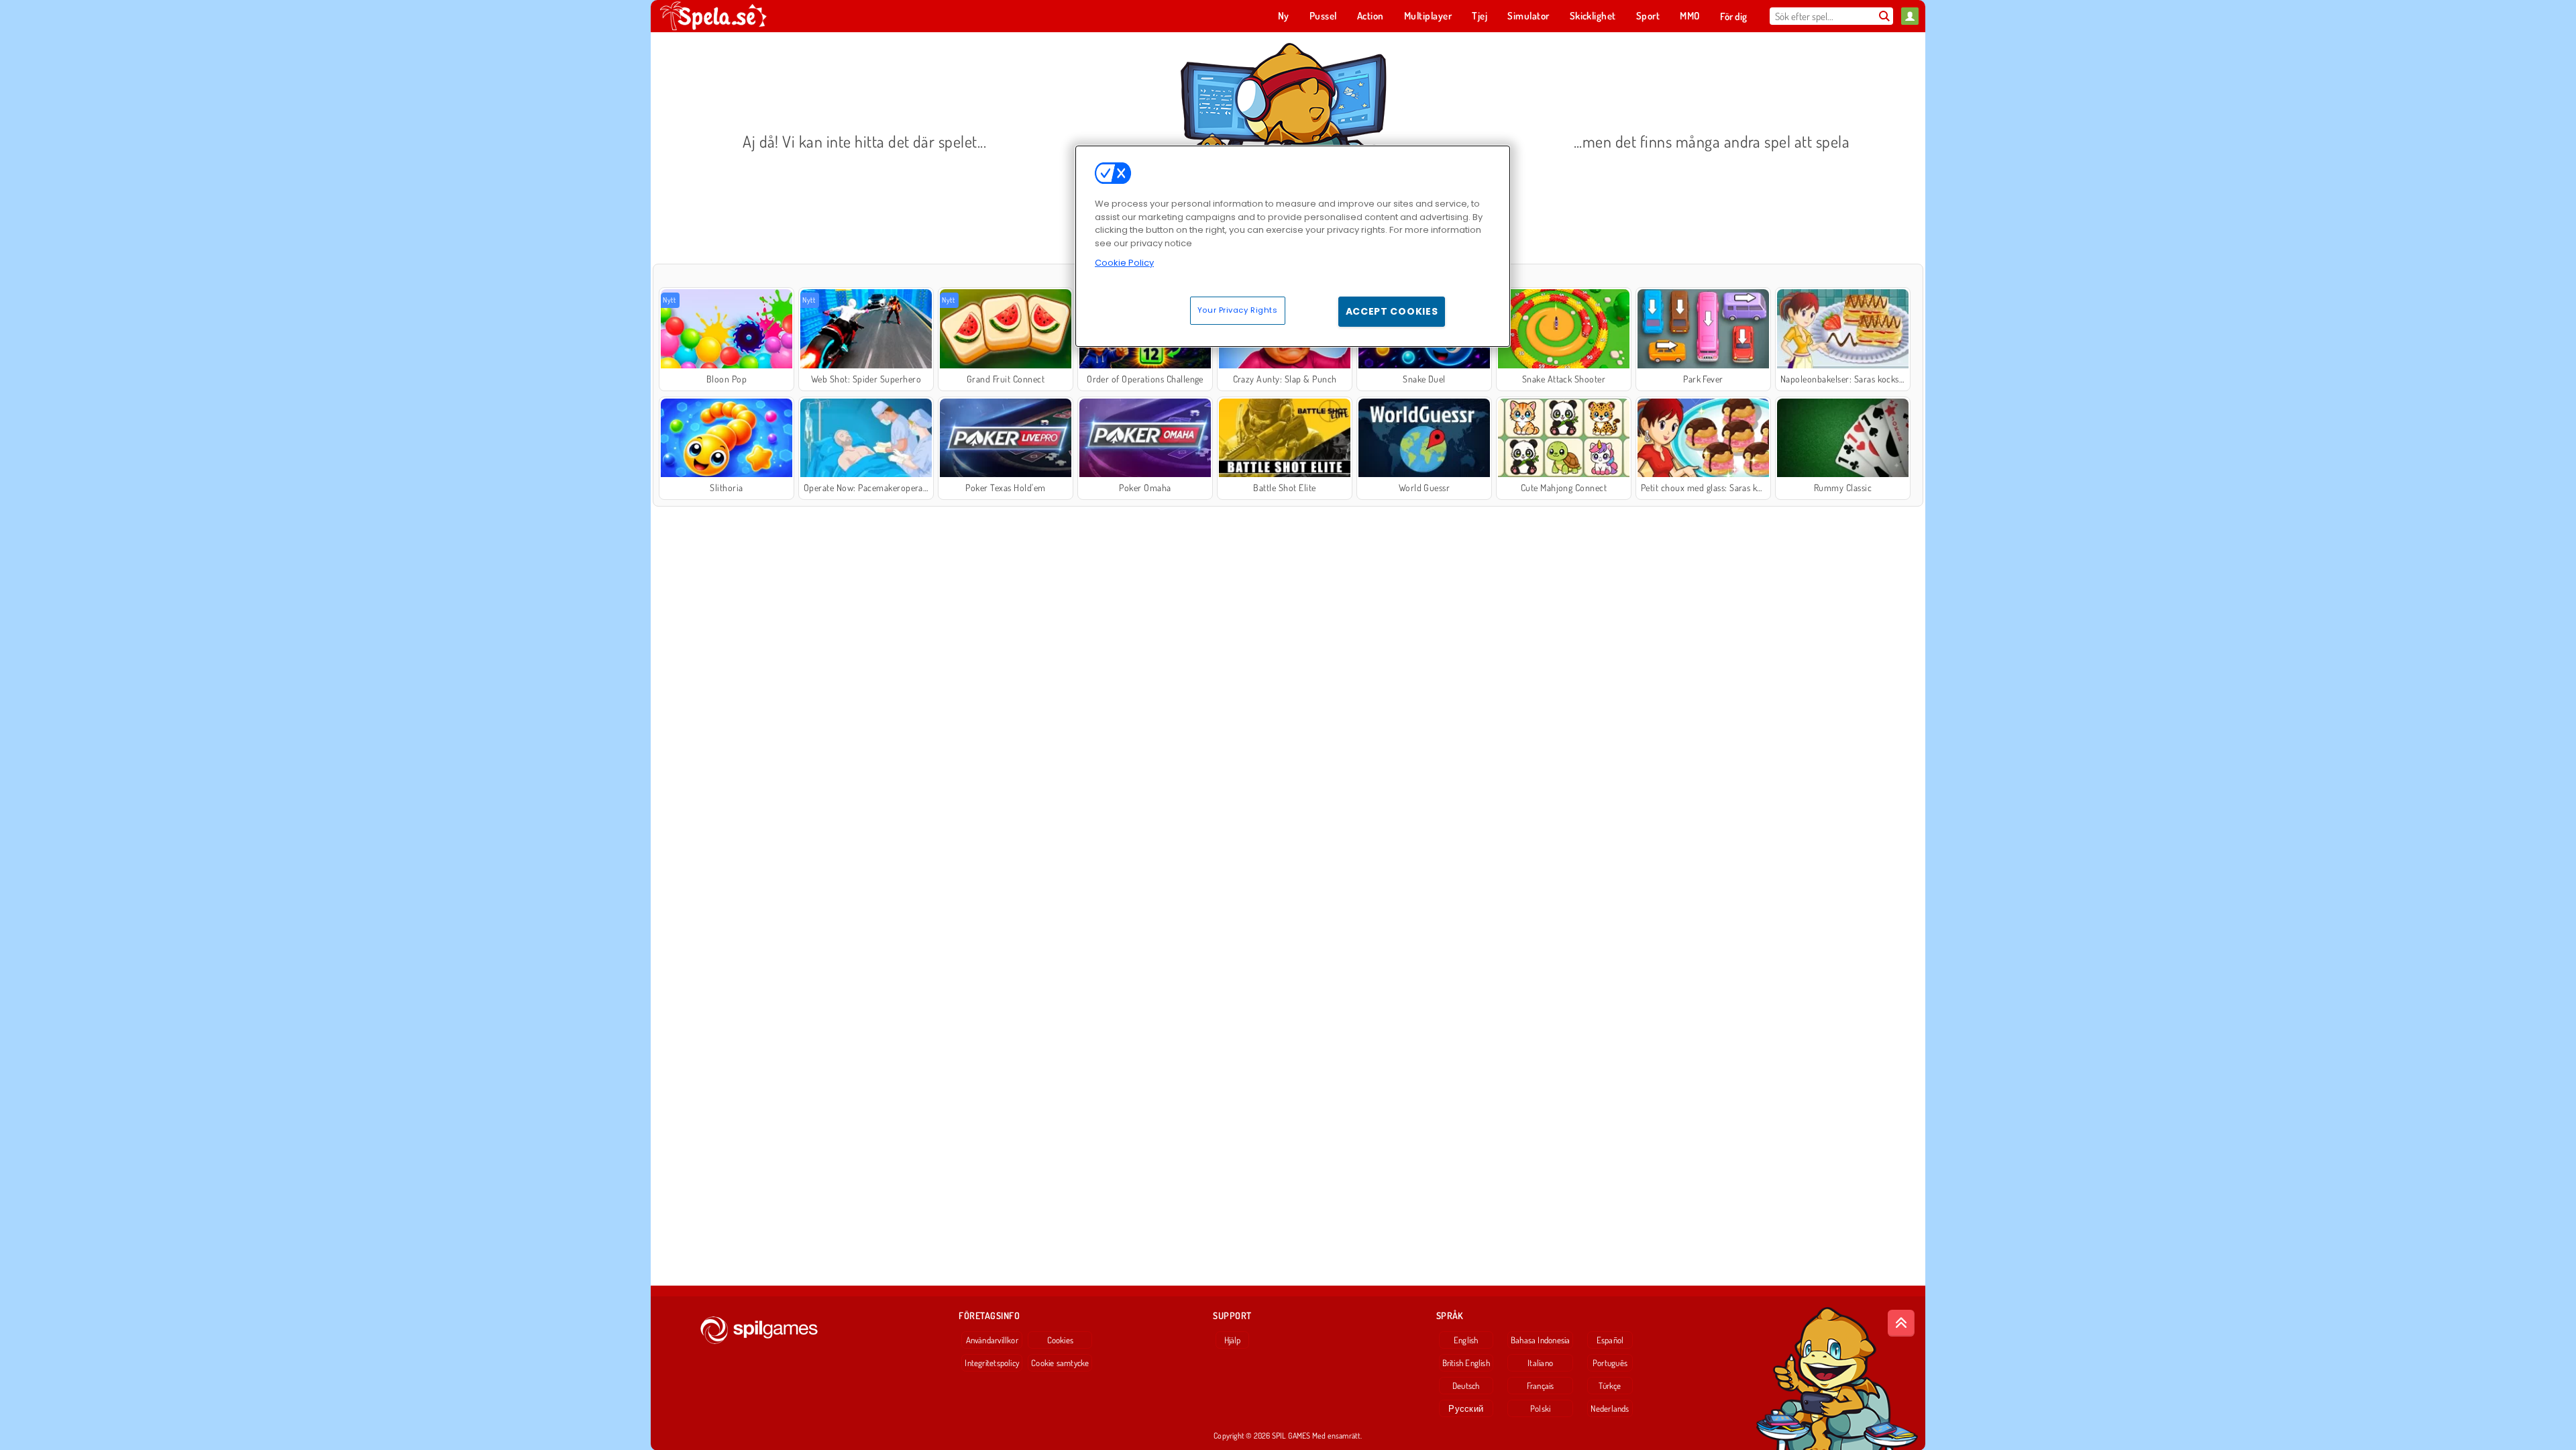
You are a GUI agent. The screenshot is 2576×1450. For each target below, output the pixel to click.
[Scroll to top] (1901, 1323)
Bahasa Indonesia (1541, 1340)
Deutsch (1466, 1386)
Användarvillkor (992, 1340)
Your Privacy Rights (1238, 310)
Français (1541, 1386)
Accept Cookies (1392, 311)
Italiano (1540, 1363)
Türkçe (1610, 1386)
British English (1466, 1363)
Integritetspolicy (992, 1363)
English (1466, 1340)
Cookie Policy (1124, 263)
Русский (1466, 1408)
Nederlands (1610, 1408)
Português (1610, 1363)
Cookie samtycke (1060, 1363)
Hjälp (1233, 1340)
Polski (1540, 1408)
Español (1610, 1340)
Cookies (1061, 1340)
